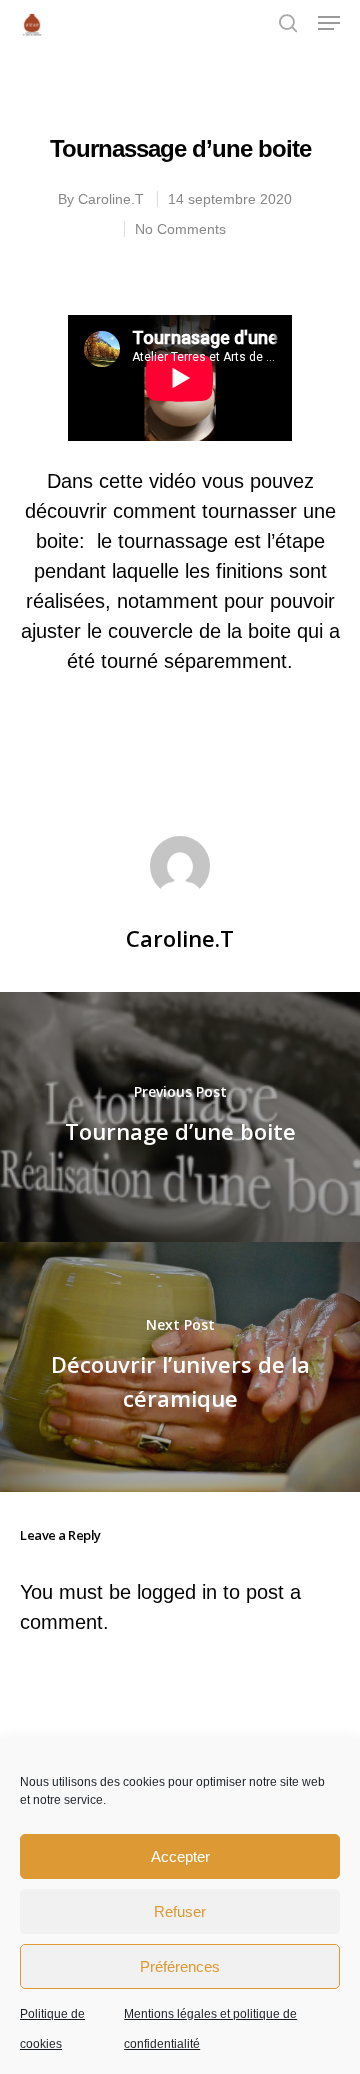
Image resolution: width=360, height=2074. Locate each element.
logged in (177, 1592)
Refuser (180, 1911)
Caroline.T (111, 199)
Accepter (180, 1856)
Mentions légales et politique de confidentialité (210, 2029)
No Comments (180, 229)
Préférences (180, 1966)
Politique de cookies (52, 2029)
